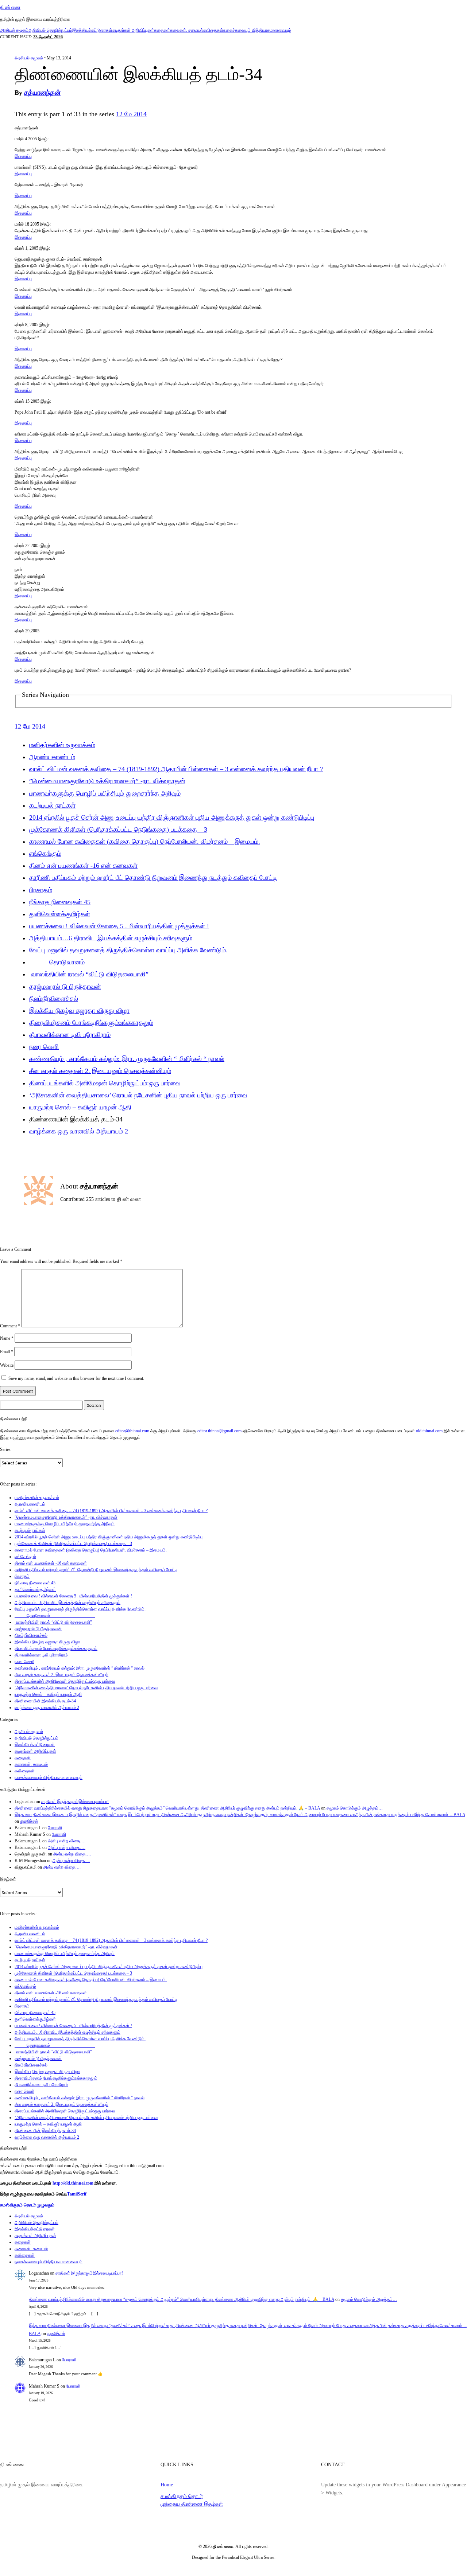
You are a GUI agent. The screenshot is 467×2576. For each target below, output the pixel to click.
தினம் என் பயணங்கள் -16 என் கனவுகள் (83, 866)
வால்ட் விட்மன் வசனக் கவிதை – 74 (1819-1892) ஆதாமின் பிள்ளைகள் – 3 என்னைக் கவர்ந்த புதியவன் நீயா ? (176, 769)
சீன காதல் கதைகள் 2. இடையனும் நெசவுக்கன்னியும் (100, 1071)
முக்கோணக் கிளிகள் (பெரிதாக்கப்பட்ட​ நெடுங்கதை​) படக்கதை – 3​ (118, 830)
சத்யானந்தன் (42, 93)
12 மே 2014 (131, 114)
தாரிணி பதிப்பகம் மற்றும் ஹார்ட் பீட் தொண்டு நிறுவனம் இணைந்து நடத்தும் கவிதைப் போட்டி (153, 878)
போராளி (55, 1828)
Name (7, 1338)
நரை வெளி (44, 1047)
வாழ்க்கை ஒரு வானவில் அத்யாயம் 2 (79, 1131)
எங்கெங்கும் (45, 854)
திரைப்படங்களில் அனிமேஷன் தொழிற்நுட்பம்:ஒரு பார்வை (105, 1083)
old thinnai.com (429, 1431)
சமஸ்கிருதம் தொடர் (182, 2496)
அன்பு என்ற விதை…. (67, 1841)
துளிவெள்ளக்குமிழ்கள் (60, 914)
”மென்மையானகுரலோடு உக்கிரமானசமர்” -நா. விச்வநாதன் (107, 781)
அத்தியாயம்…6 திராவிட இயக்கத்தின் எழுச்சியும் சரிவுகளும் (111, 938)
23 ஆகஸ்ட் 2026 (48, 37)
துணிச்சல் (29, 1821)
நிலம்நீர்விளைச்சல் (54, 999)
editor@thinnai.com (132, 1431)
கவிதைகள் (213, 30)
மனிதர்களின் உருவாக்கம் (62, 745)
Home (167, 2485)
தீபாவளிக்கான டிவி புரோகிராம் (70, 1035)
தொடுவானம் (94, 962)
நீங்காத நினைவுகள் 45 (60, 902)
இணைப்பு (23, 156)
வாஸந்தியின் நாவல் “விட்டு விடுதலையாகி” (89, 974)
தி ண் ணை (10, 7)
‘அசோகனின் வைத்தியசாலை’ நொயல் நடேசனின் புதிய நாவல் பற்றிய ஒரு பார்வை (138, 1095)
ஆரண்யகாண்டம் (52, 757)
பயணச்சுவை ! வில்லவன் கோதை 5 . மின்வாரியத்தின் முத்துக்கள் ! (119, 926)
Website (7, 1365)
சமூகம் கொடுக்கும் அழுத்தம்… (355, 1808)
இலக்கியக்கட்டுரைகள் (92, 30)
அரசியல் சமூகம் (14, 30)
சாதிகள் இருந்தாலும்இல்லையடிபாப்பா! (75, 1802)
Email (7, 1352)
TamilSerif (77, 2194)
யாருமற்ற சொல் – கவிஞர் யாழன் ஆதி (80, 1107)
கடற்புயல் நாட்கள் (52, 805)
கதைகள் (162, 30)
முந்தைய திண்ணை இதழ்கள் (192, 2504)
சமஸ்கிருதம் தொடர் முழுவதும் (27, 2205)
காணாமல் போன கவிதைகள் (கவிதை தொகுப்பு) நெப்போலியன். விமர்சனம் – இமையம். (145, 842)
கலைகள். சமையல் (187, 30)
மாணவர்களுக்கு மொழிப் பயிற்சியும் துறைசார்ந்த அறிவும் (105, 793)
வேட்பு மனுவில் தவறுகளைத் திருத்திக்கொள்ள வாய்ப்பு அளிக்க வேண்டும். (128, 950)
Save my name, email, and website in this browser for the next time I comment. (76, 1378)
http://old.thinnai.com (73, 2183)
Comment (10, 1326)
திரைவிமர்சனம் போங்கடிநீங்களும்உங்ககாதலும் (91, 1023)
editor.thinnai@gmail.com (219, 1431)
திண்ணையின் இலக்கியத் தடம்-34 (45, 1701)
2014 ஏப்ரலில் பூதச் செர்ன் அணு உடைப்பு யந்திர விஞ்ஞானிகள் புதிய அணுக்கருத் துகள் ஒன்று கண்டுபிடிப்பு (172, 817)
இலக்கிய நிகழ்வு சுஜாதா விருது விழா (79, 1011)
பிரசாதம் (41, 890)
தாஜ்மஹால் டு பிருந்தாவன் (65, 987)
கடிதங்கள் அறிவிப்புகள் (133, 30)
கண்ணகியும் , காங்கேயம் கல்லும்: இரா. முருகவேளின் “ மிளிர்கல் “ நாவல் (127, 1059)
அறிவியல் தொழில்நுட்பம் (50, 30)
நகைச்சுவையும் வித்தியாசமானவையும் (257, 30)
